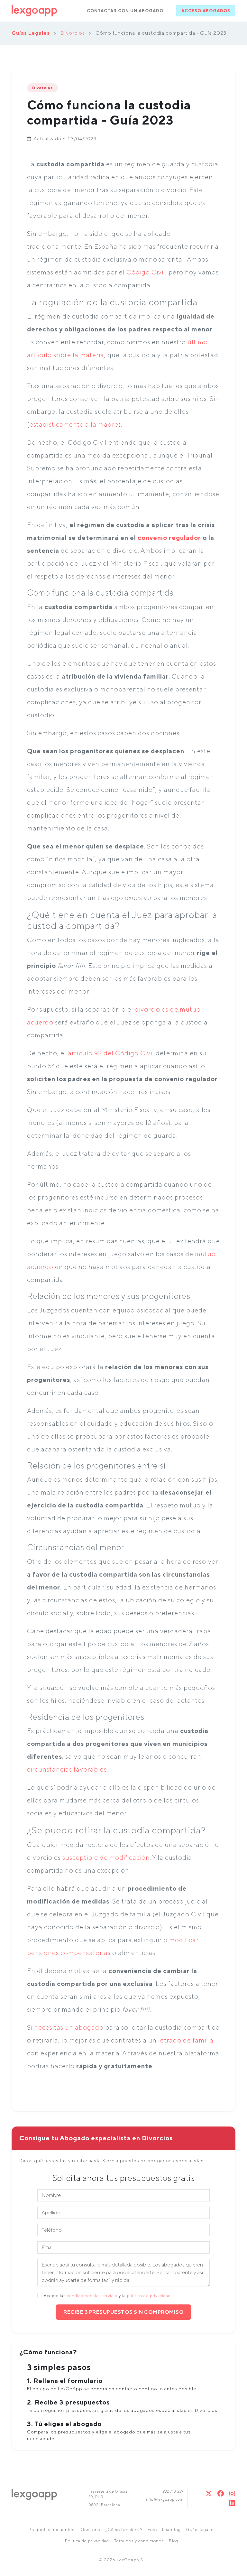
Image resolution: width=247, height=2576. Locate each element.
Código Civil (146, 272)
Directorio (90, 2530)
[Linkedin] (232, 2503)
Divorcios (73, 33)
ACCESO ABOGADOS (206, 11)
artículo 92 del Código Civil (111, 1053)
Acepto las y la (107, 2296)
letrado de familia (186, 2040)
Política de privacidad (87, 2541)
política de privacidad (149, 2296)
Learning (171, 2530)
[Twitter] (209, 2493)
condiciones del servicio (92, 2296)
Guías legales (200, 2530)
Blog (174, 2541)
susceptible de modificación (106, 1857)
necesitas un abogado (69, 2027)
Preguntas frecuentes (51, 2530)
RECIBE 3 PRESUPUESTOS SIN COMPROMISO (123, 2312)
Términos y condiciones (139, 2541)
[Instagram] (232, 2493)
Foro (152, 2530)
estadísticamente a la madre (74, 424)
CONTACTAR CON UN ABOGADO (125, 11)
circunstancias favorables (67, 1769)
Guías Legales (31, 33)
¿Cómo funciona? (124, 2530)
